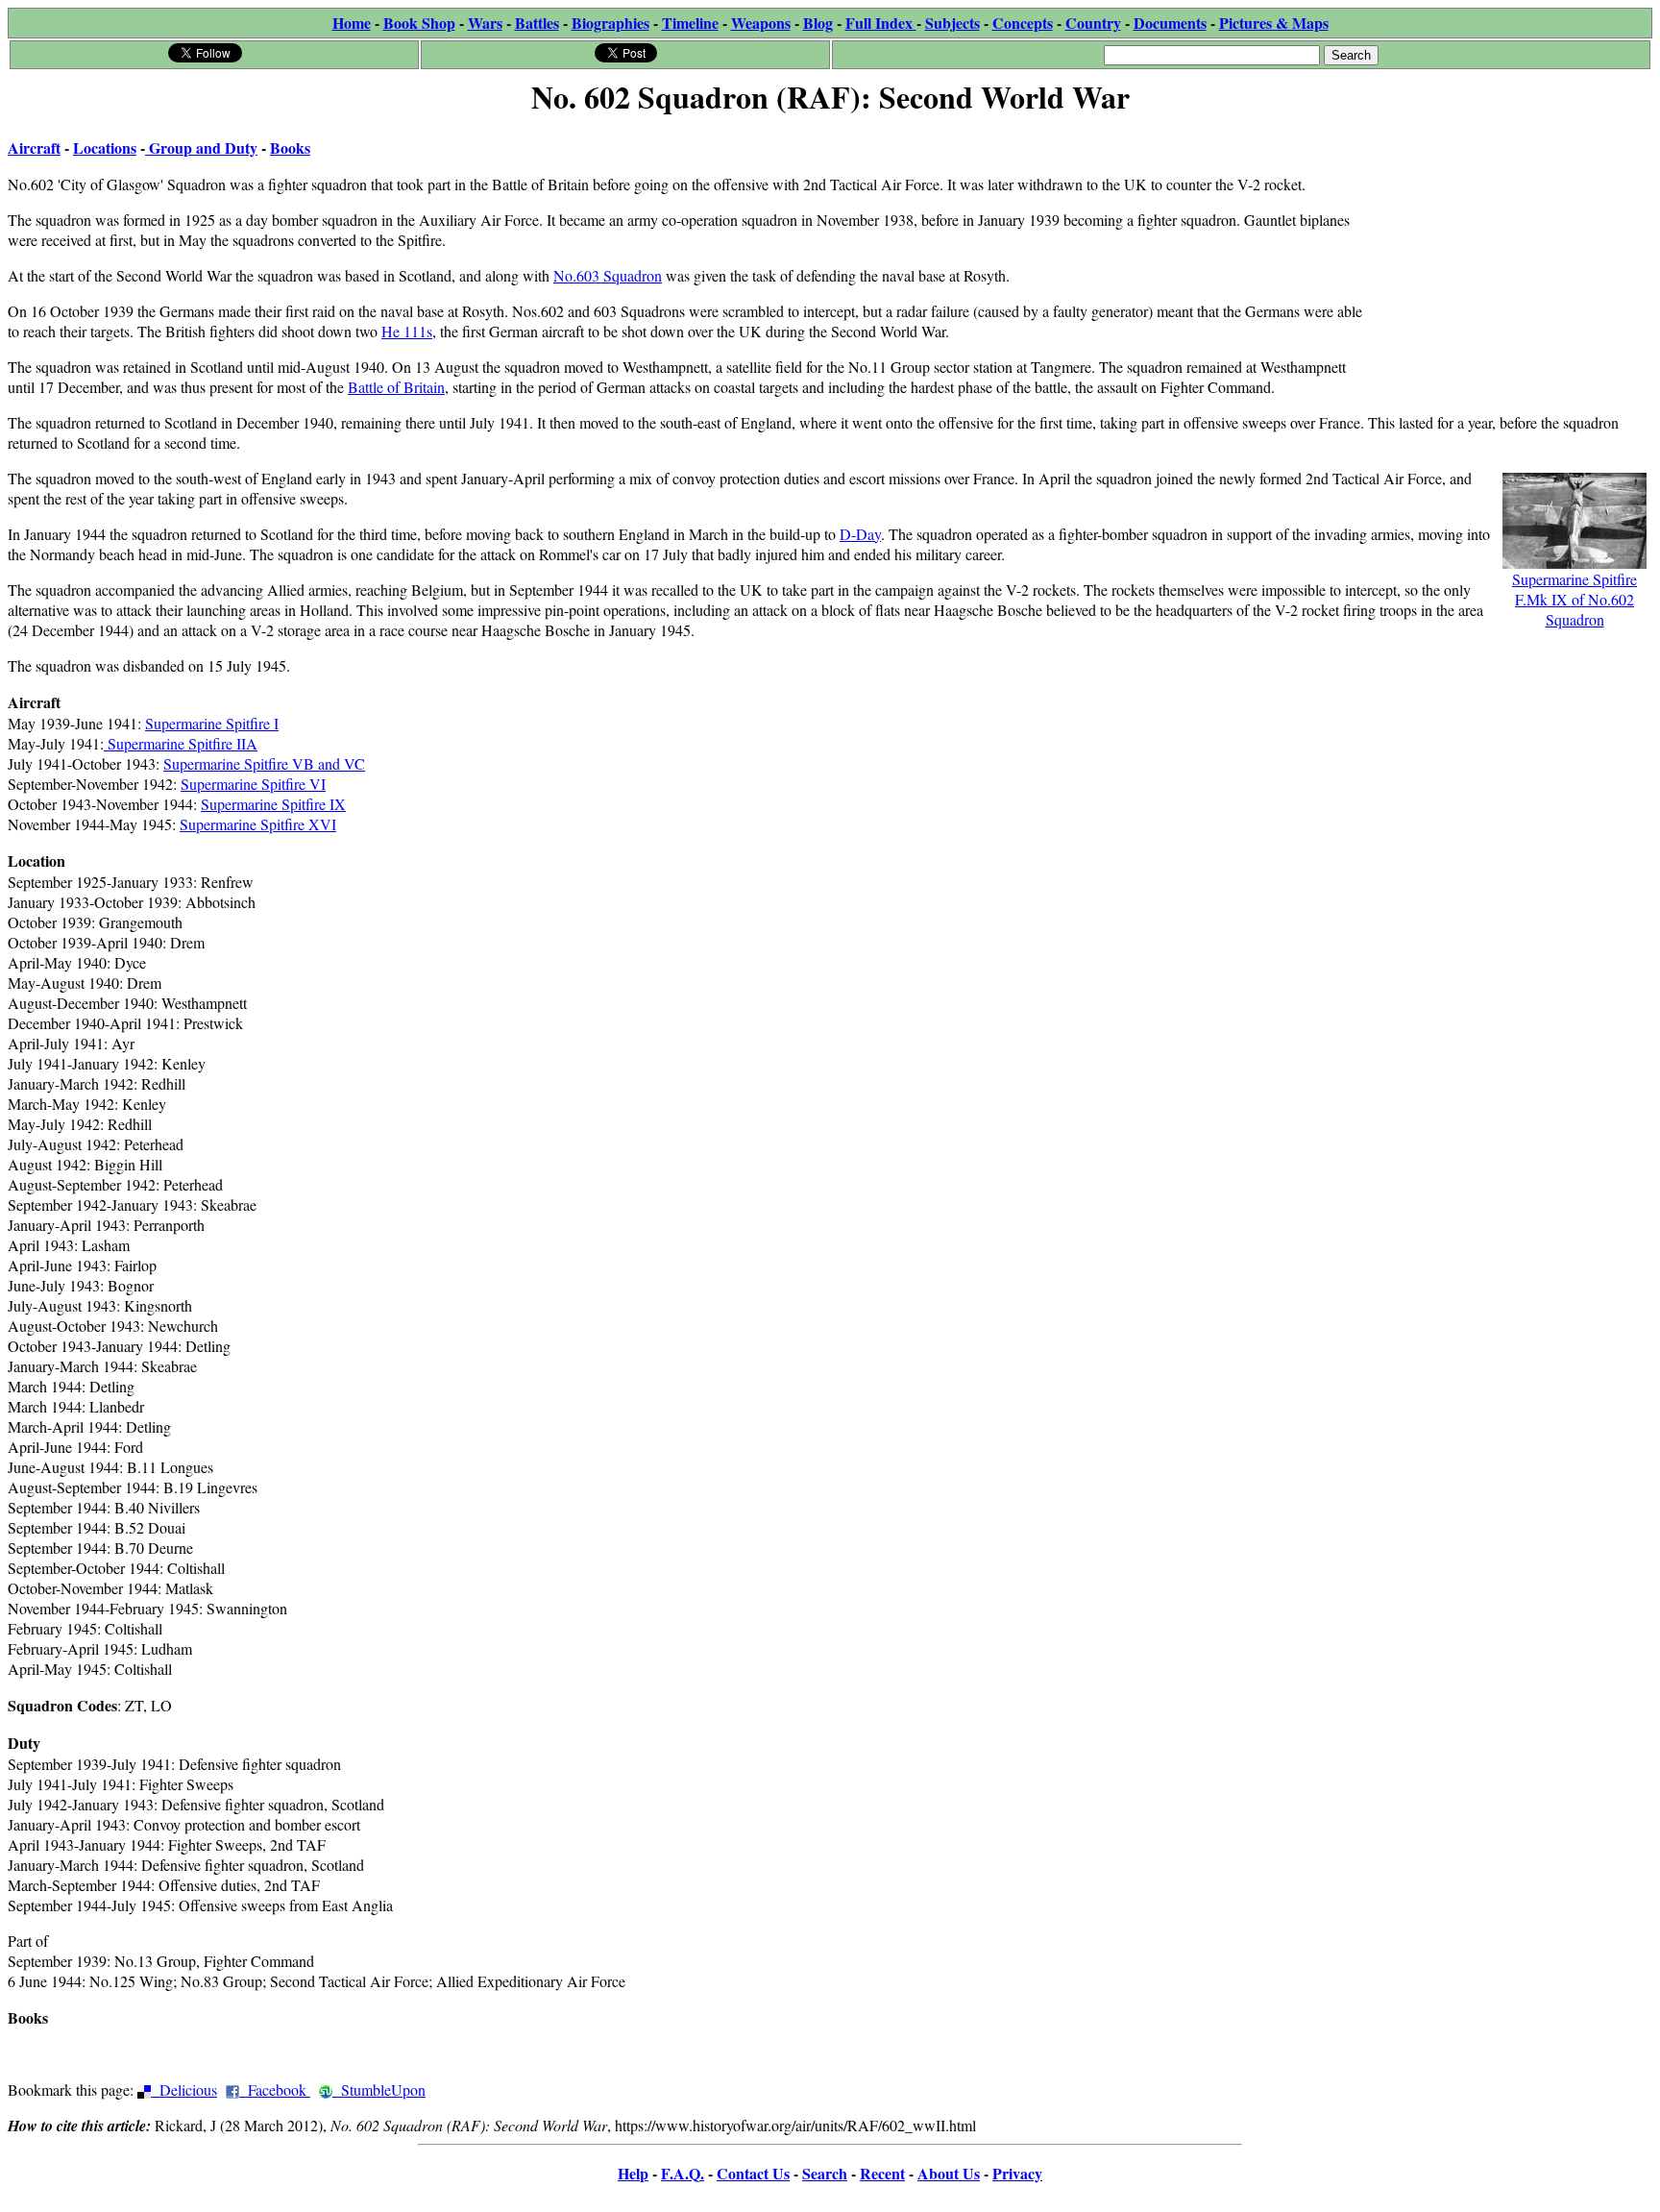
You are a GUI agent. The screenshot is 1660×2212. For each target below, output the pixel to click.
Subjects (952, 23)
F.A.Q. (683, 2173)
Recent (882, 2173)
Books (290, 147)
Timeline (690, 23)
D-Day (860, 534)
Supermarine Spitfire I (212, 723)
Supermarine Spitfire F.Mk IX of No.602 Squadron (1575, 599)
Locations (105, 147)
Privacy (1017, 2173)
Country (1093, 23)
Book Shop (419, 23)
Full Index (881, 23)
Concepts (1023, 23)
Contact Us (753, 2173)
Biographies (610, 23)
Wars (485, 23)
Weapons (761, 23)
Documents (1170, 23)
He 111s (407, 331)
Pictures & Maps (1274, 23)
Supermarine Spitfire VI (253, 784)
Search (825, 2173)
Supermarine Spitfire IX (273, 804)
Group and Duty (201, 147)
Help (633, 2173)
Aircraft (34, 147)
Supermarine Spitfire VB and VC (264, 763)
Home (352, 23)
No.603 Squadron (608, 275)
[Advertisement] (1508, 242)
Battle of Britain (396, 387)
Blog (818, 23)
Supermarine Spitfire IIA (181, 743)
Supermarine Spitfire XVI (258, 824)
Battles (537, 23)
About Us (949, 2173)
